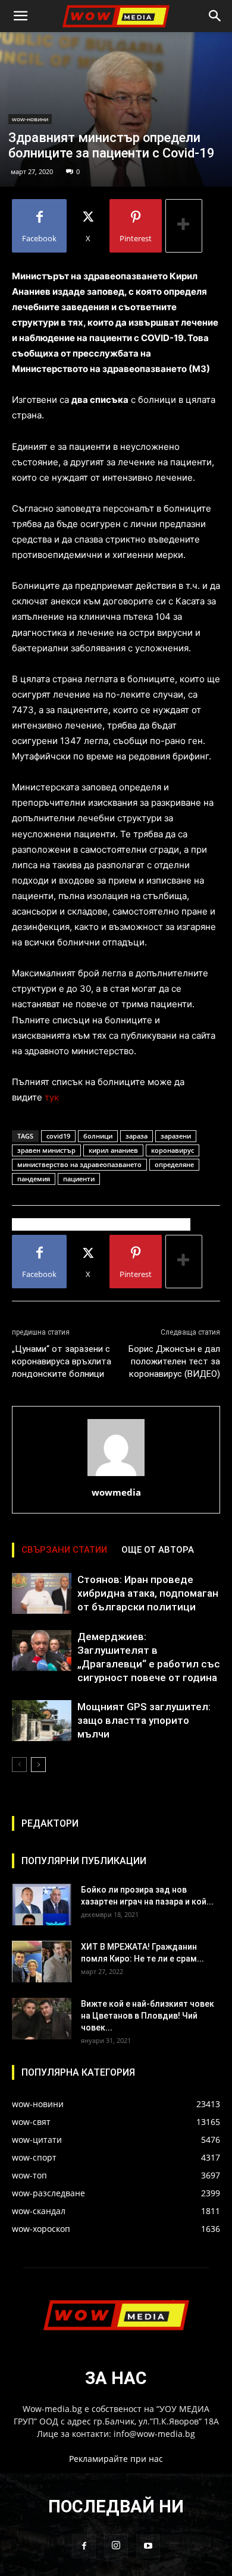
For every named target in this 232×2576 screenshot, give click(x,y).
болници (98, 1136)
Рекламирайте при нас (116, 2459)
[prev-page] (19, 1765)
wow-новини (30, 119)
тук (52, 1097)
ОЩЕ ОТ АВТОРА (158, 1550)
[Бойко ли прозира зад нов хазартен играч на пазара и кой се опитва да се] (42, 1905)
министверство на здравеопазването (79, 1164)
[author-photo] (116, 1476)
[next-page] (38, 1765)
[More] (184, 226)
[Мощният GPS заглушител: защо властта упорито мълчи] (42, 1721)
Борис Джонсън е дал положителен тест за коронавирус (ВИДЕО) (174, 1361)
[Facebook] (84, 2546)
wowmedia (116, 1492)
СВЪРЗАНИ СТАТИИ (64, 1550)
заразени (176, 1136)
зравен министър (46, 1150)
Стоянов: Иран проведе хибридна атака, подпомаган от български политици (148, 1593)
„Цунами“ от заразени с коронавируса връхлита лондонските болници (62, 1361)
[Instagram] (116, 2546)
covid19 (58, 1136)
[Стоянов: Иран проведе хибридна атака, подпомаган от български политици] (42, 1593)
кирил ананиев (113, 1150)
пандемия (34, 1179)
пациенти (79, 1179)
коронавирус (173, 1150)
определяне (174, 1164)
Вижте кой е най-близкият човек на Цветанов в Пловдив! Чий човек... (148, 2016)
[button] (20, 16)
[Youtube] (148, 2546)
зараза (137, 1136)
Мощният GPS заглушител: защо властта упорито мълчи (144, 1720)
